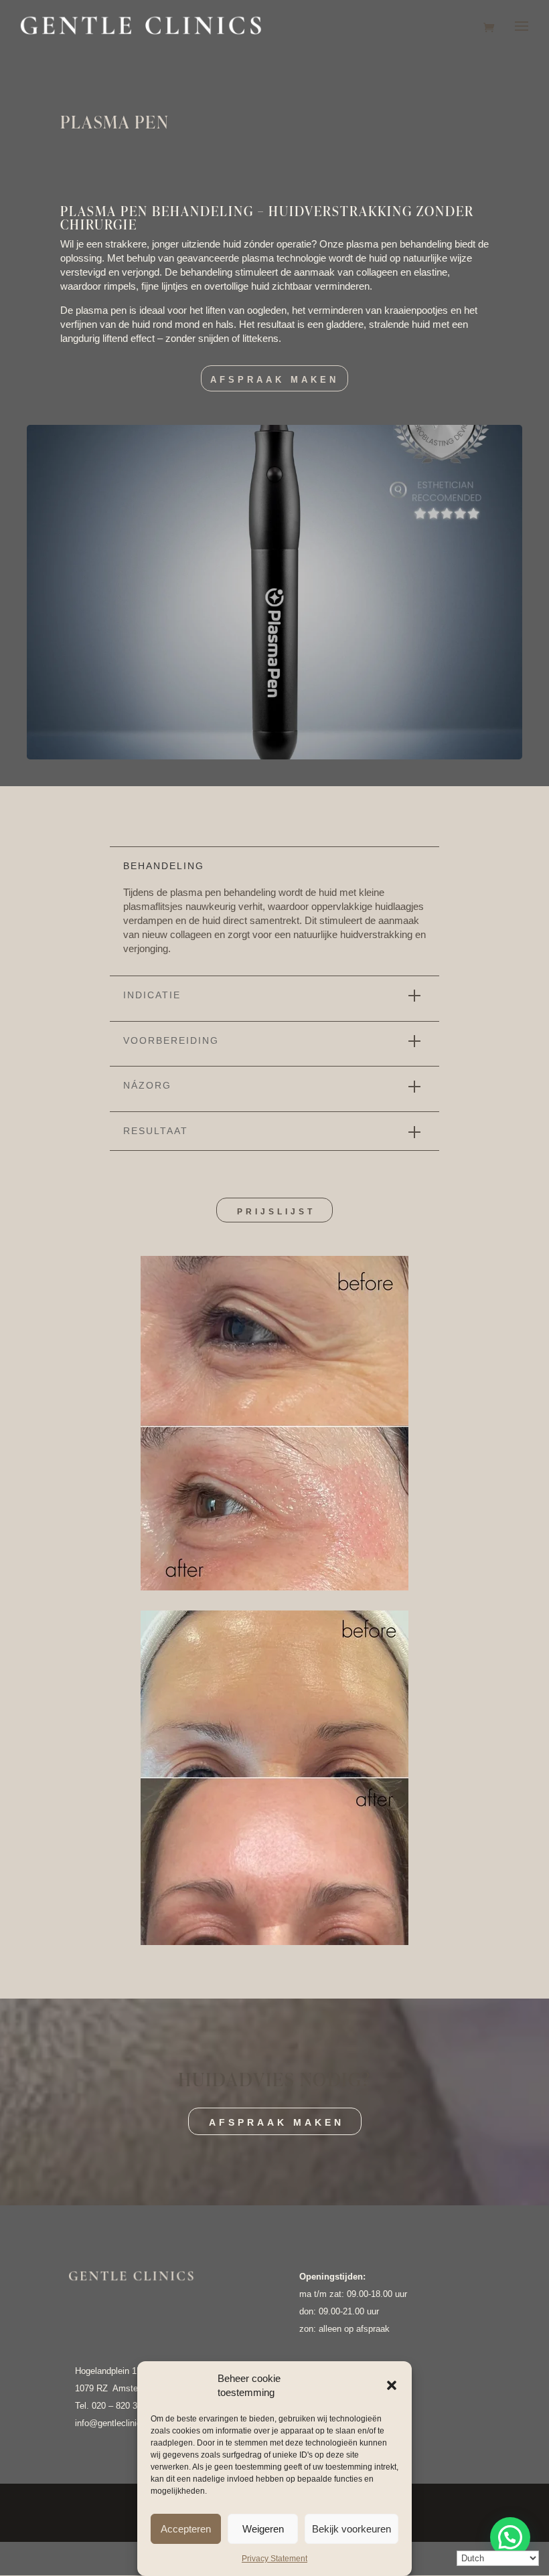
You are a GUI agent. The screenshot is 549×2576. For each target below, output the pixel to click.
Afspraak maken (274, 380)
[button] (392, 2385)
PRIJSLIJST (276, 1212)
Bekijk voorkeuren (351, 2529)
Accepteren (186, 2529)
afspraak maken (277, 2122)
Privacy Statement (274, 2559)
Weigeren (263, 2529)
